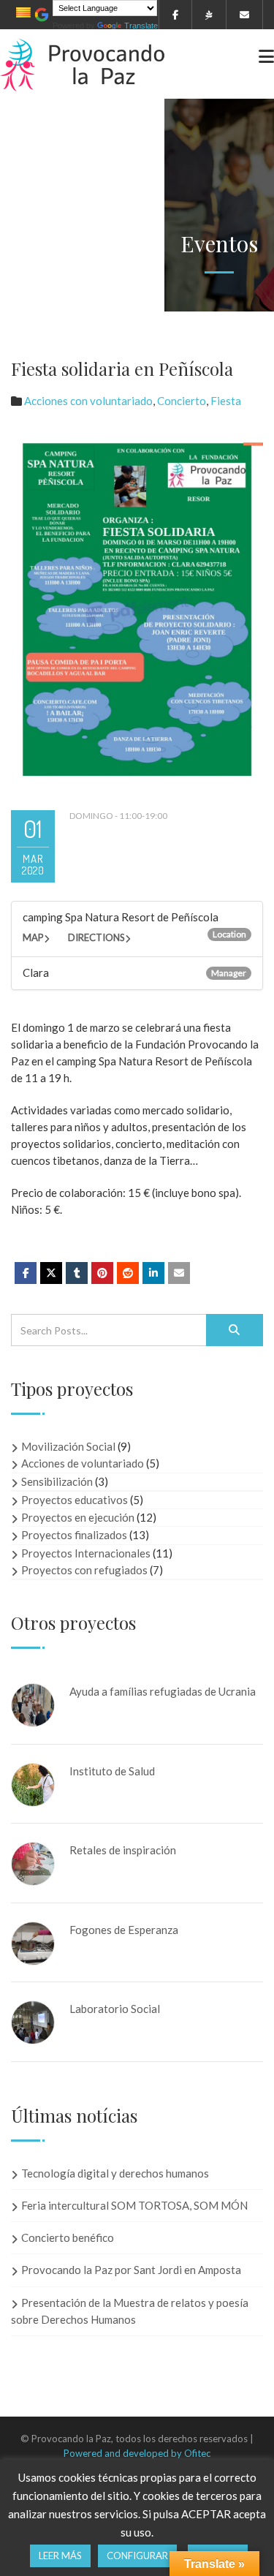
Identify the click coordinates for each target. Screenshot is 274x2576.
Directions (96, 937)
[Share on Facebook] (26, 1273)
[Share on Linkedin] (128, 1273)
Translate (141, 26)
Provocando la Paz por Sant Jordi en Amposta (131, 2270)
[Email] (179, 1273)
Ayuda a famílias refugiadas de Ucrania (163, 1691)
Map (33, 937)
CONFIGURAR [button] (137, 2556)
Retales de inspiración (123, 1850)
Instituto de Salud (112, 1771)
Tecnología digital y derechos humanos (115, 2173)
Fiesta (226, 401)
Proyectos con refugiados (84, 1570)
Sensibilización (57, 1481)
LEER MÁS (60, 2556)
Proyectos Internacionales (86, 1553)
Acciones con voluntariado (88, 401)
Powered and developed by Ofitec (137, 2453)
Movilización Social (68, 1446)
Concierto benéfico (68, 2237)
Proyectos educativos (75, 1500)
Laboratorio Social (115, 2009)
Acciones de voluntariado (83, 1463)
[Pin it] (102, 1273)
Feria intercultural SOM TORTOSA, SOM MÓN (134, 2205)
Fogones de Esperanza (124, 1930)
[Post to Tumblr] (77, 1273)
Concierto (182, 401)
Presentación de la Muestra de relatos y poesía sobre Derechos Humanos (130, 2311)
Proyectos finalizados (74, 1535)
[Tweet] (51, 1273)
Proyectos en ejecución (78, 1517)
